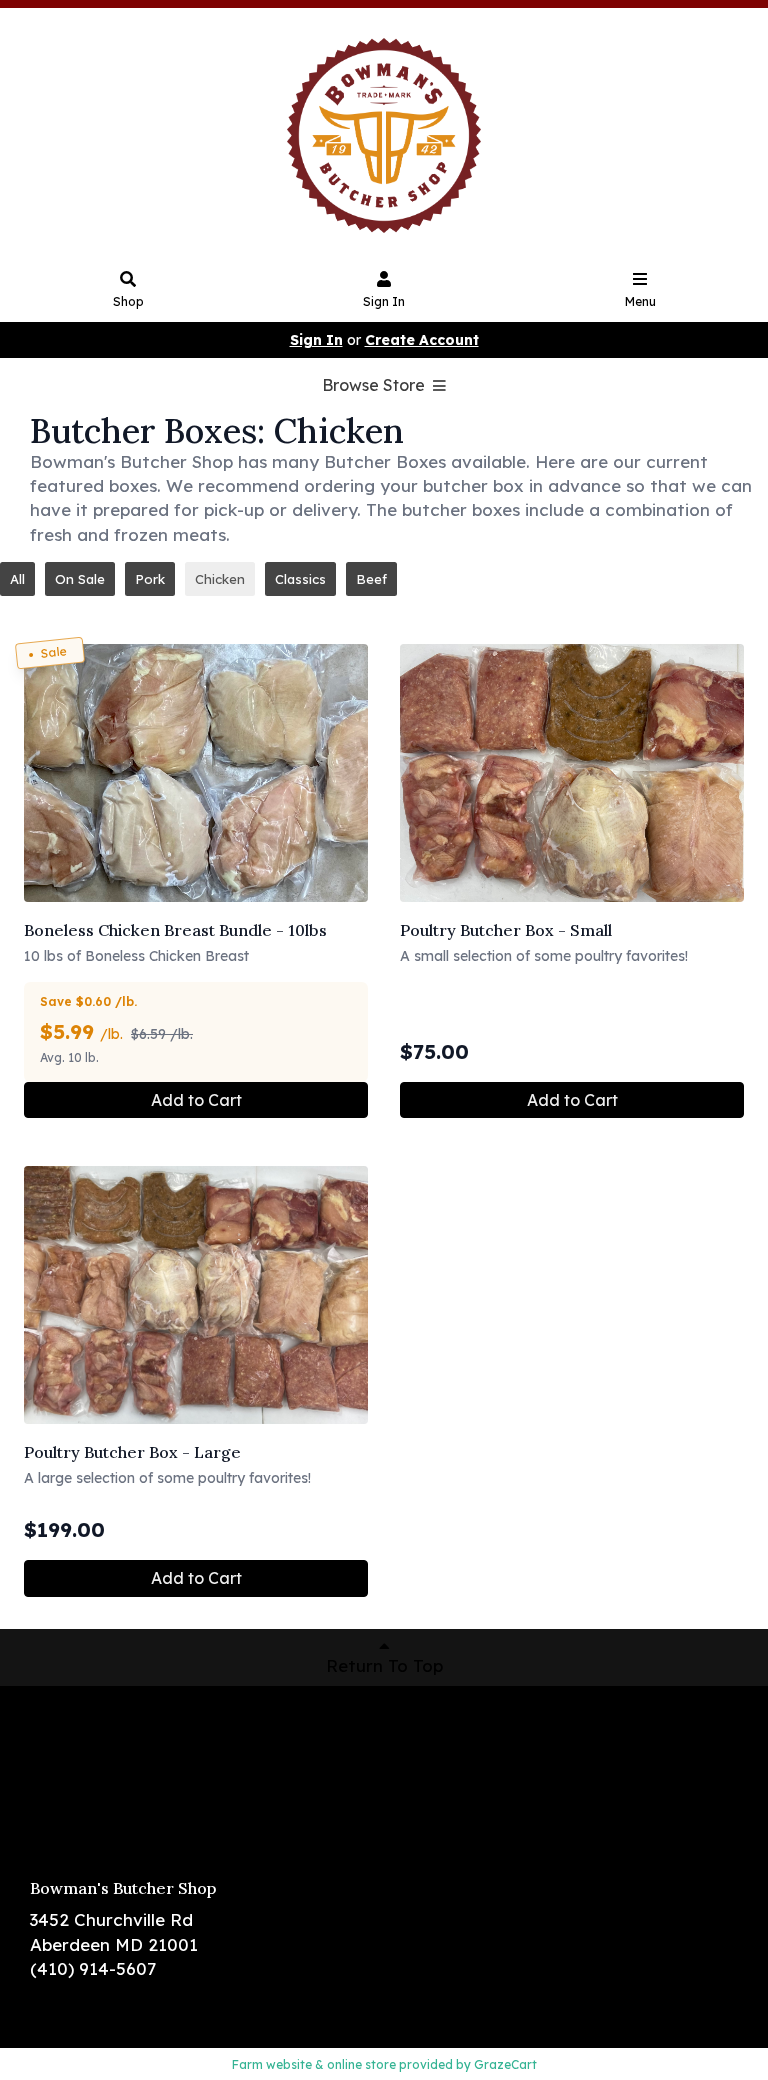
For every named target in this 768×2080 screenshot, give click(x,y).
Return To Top (384, 1665)
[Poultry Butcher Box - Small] (572, 773)
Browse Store (375, 385)
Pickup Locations (101, 1756)
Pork (150, 579)
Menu (640, 301)
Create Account (422, 340)
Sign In (384, 301)
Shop (128, 301)
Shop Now (72, 1727)
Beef (371, 579)
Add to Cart (196, 1100)
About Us (68, 1785)
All (17, 579)
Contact (65, 1814)
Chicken (220, 579)
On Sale (80, 579)
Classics (300, 579)
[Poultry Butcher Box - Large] (196, 1295)
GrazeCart (505, 2064)
